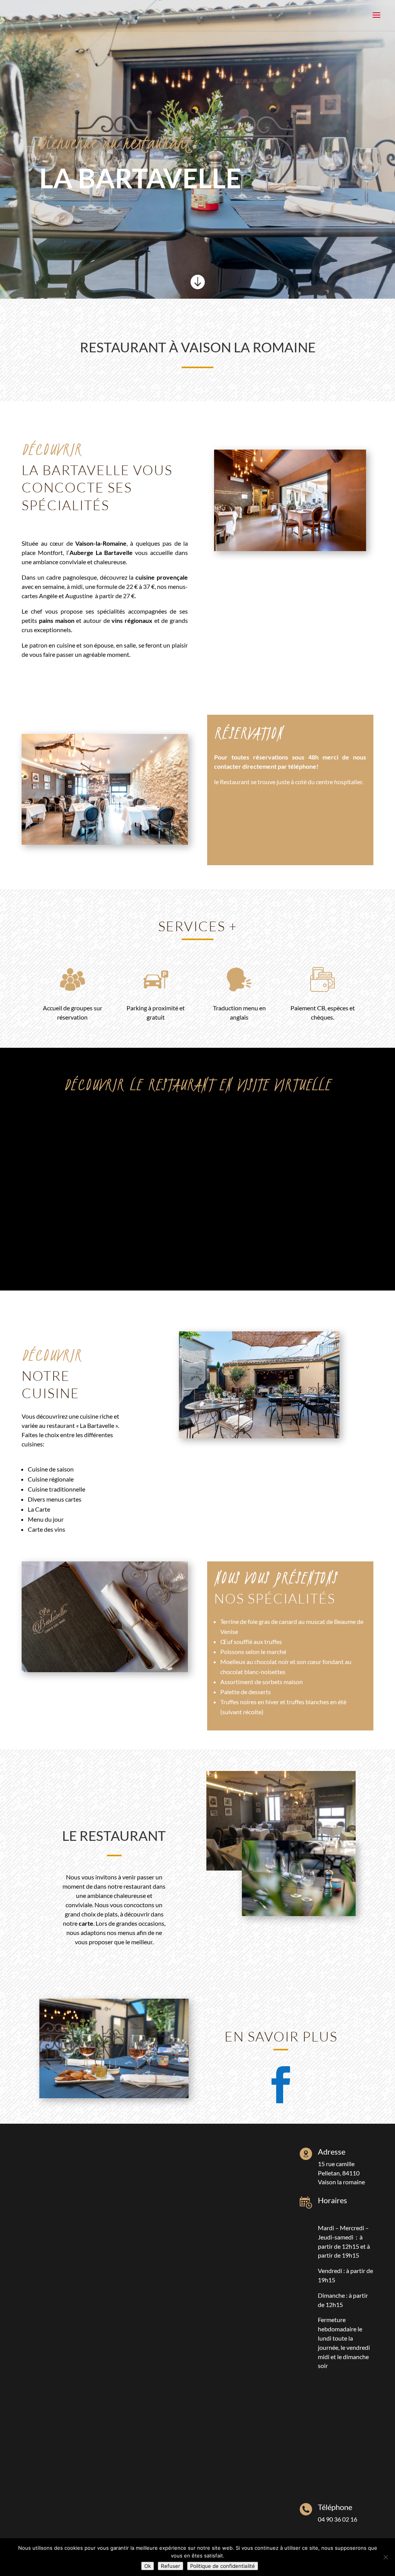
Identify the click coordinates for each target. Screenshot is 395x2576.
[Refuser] (385, 2557)
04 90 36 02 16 (338, 2519)
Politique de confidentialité (223, 2566)
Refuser (170, 2566)
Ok (148, 2566)
